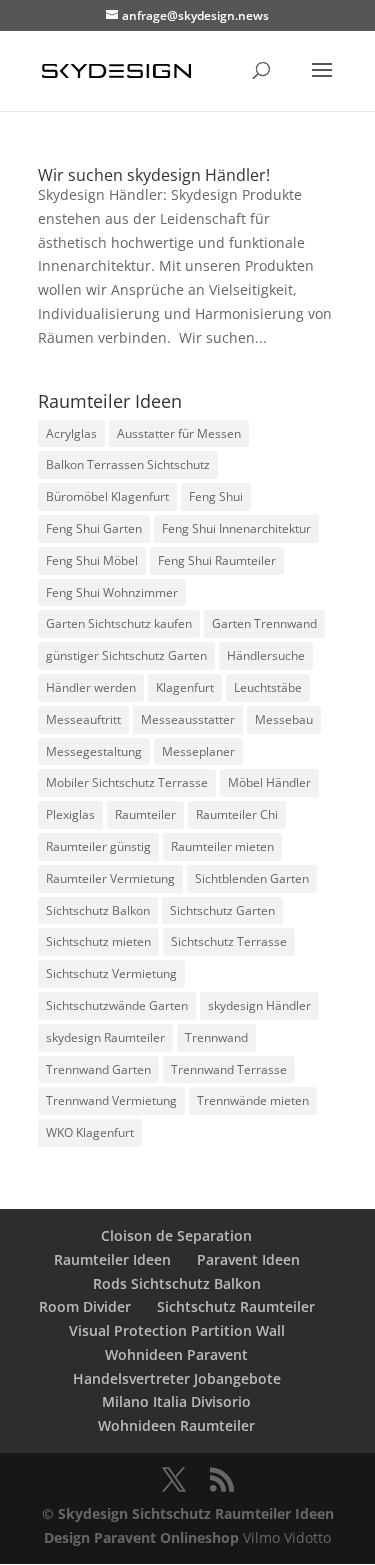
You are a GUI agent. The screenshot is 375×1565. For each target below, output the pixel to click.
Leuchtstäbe (268, 687)
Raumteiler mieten (222, 846)
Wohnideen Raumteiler (176, 1425)
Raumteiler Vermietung (110, 878)
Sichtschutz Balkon (98, 910)
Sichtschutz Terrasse (229, 941)
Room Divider (85, 1306)
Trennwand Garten (98, 1069)
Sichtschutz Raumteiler (236, 1306)
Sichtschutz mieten (98, 941)
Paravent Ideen (248, 1259)
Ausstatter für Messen (179, 433)
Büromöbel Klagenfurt (107, 496)
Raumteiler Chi (237, 814)
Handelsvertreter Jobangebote (177, 1378)
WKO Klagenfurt (90, 1132)
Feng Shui (216, 496)
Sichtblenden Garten (252, 878)
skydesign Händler (259, 1005)
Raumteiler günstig (98, 846)
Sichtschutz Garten (222, 910)
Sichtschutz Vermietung (111, 973)
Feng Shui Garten (94, 528)
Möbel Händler (269, 782)
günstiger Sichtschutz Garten (126, 655)
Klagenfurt (185, 687)
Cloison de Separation (176, 1235)
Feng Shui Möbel (92, 560)
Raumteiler (145, 814)
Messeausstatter (188, 719)
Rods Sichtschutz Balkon (177, 1283)
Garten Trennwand (264, 623)
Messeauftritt (83, 719)
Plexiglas (70, 814)
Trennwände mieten (253, 1100)
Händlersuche (266, 655)
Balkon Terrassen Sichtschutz (128, 464)
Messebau (284, 719)
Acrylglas (71, 433)
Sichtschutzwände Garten (117, 1005)
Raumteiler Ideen (112, 1259)
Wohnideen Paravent (176, 1354)
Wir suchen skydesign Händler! (154, 175)
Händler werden (91, 687)
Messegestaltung (94, 751)
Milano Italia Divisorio (176, 1401)
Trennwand (216, 1037)
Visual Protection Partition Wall (177, 1330)
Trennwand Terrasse (229, 1069)
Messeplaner (198, 751)
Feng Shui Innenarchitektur (236, 528)
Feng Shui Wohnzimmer (112, 592)
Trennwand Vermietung (111, 1100)
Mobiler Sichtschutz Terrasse (127, 782)
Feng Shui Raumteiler (217, 560)
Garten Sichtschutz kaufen (119, 623)
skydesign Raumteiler (105, 1037)
